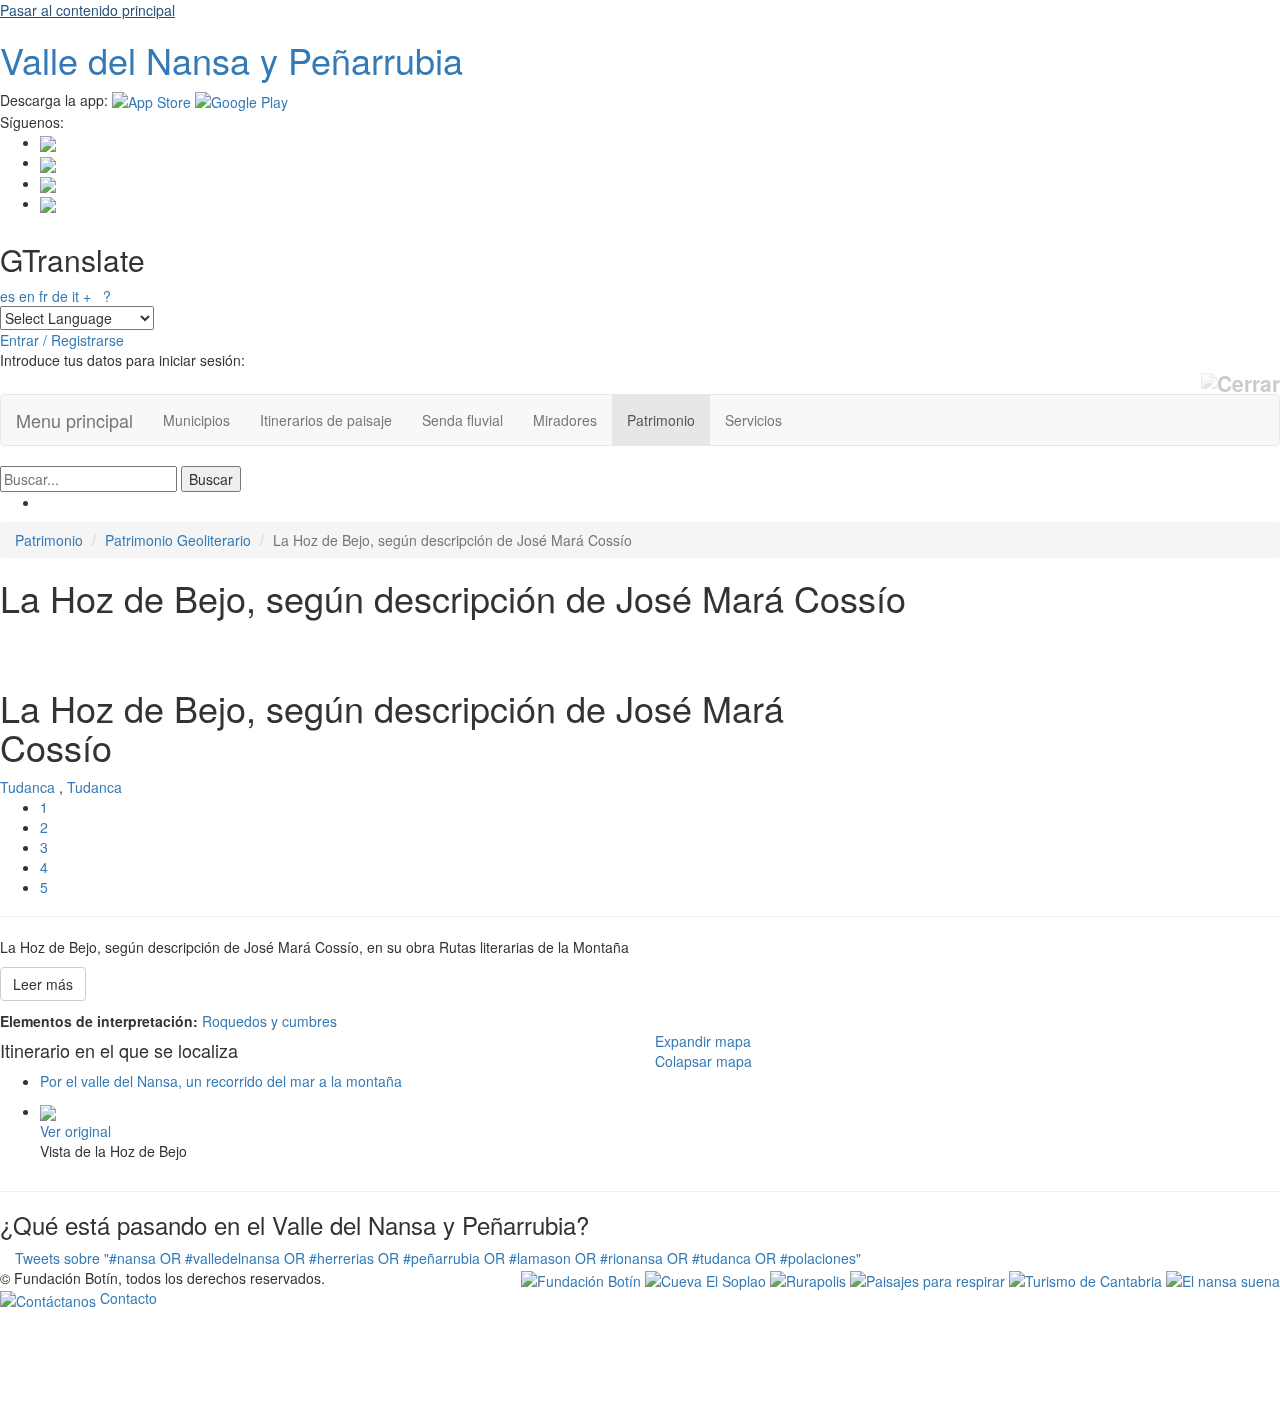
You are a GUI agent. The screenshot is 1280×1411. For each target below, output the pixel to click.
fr (43, 296)
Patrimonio (661, 420)
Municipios (196, 420)
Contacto (126, 1298)
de (60, 296)
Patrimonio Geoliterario (178, 540)
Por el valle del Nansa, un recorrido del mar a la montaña (221, 1081)
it (75, 296)
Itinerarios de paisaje (326, 420)
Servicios (753, 420)
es (7, 296)
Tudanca (27, 787)
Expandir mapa (703, 1041)
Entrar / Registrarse (62, 340)
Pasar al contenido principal (87, 10)
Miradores (565, 420)
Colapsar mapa (703, 1061)
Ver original (75, 1131)
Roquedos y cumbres (269, 1021)
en (27, 296)
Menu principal (74, 420)
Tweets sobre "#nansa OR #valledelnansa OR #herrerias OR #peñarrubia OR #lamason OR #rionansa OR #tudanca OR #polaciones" (438, 1258)
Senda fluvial (462, 420)
